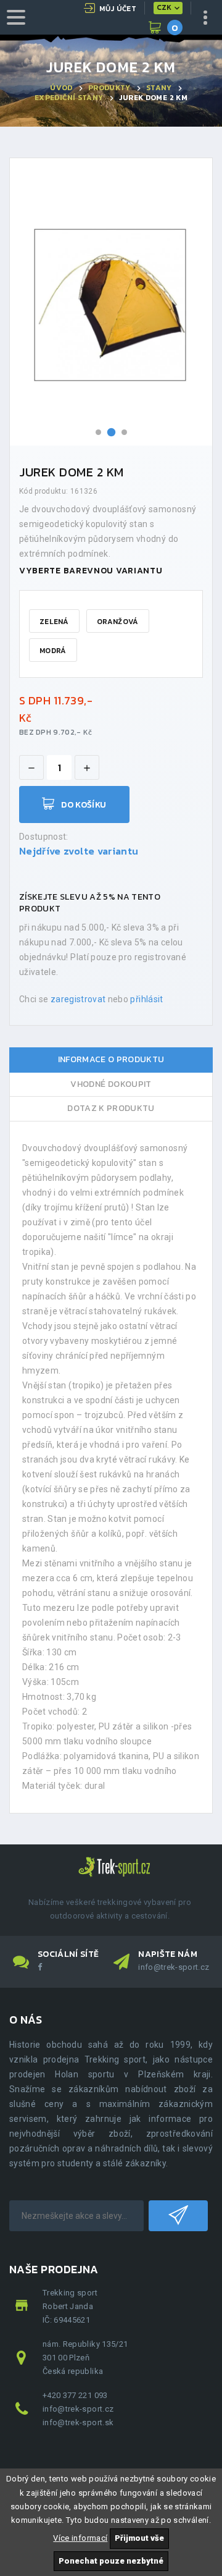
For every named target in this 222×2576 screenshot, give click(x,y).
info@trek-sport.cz (174, 1967)
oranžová (117, 622)
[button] (98, 432)
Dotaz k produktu (111, 1108)
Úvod (61, 88)
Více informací (80, 2538)
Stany (159, 88)
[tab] (111, 1060)
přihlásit (146, 999)
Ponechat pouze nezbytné (111, 2561)
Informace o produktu (111, 1059)
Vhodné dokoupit (111, 1084)
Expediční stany (69, 98)
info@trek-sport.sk (78, 2422)
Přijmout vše (139, 2538)
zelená (54, 622)
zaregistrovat (78, 999)
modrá (53, 651)
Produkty (109, 88)
